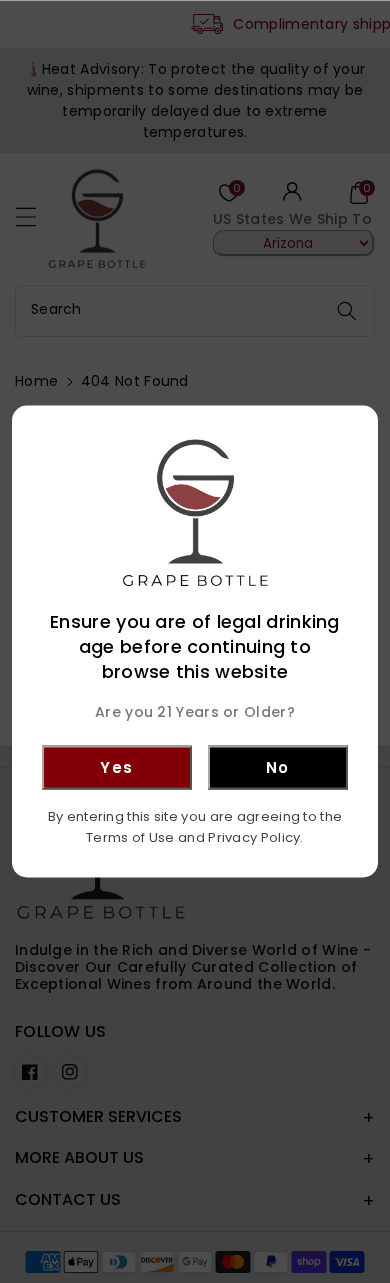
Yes (117, 766)
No (278, 766)
